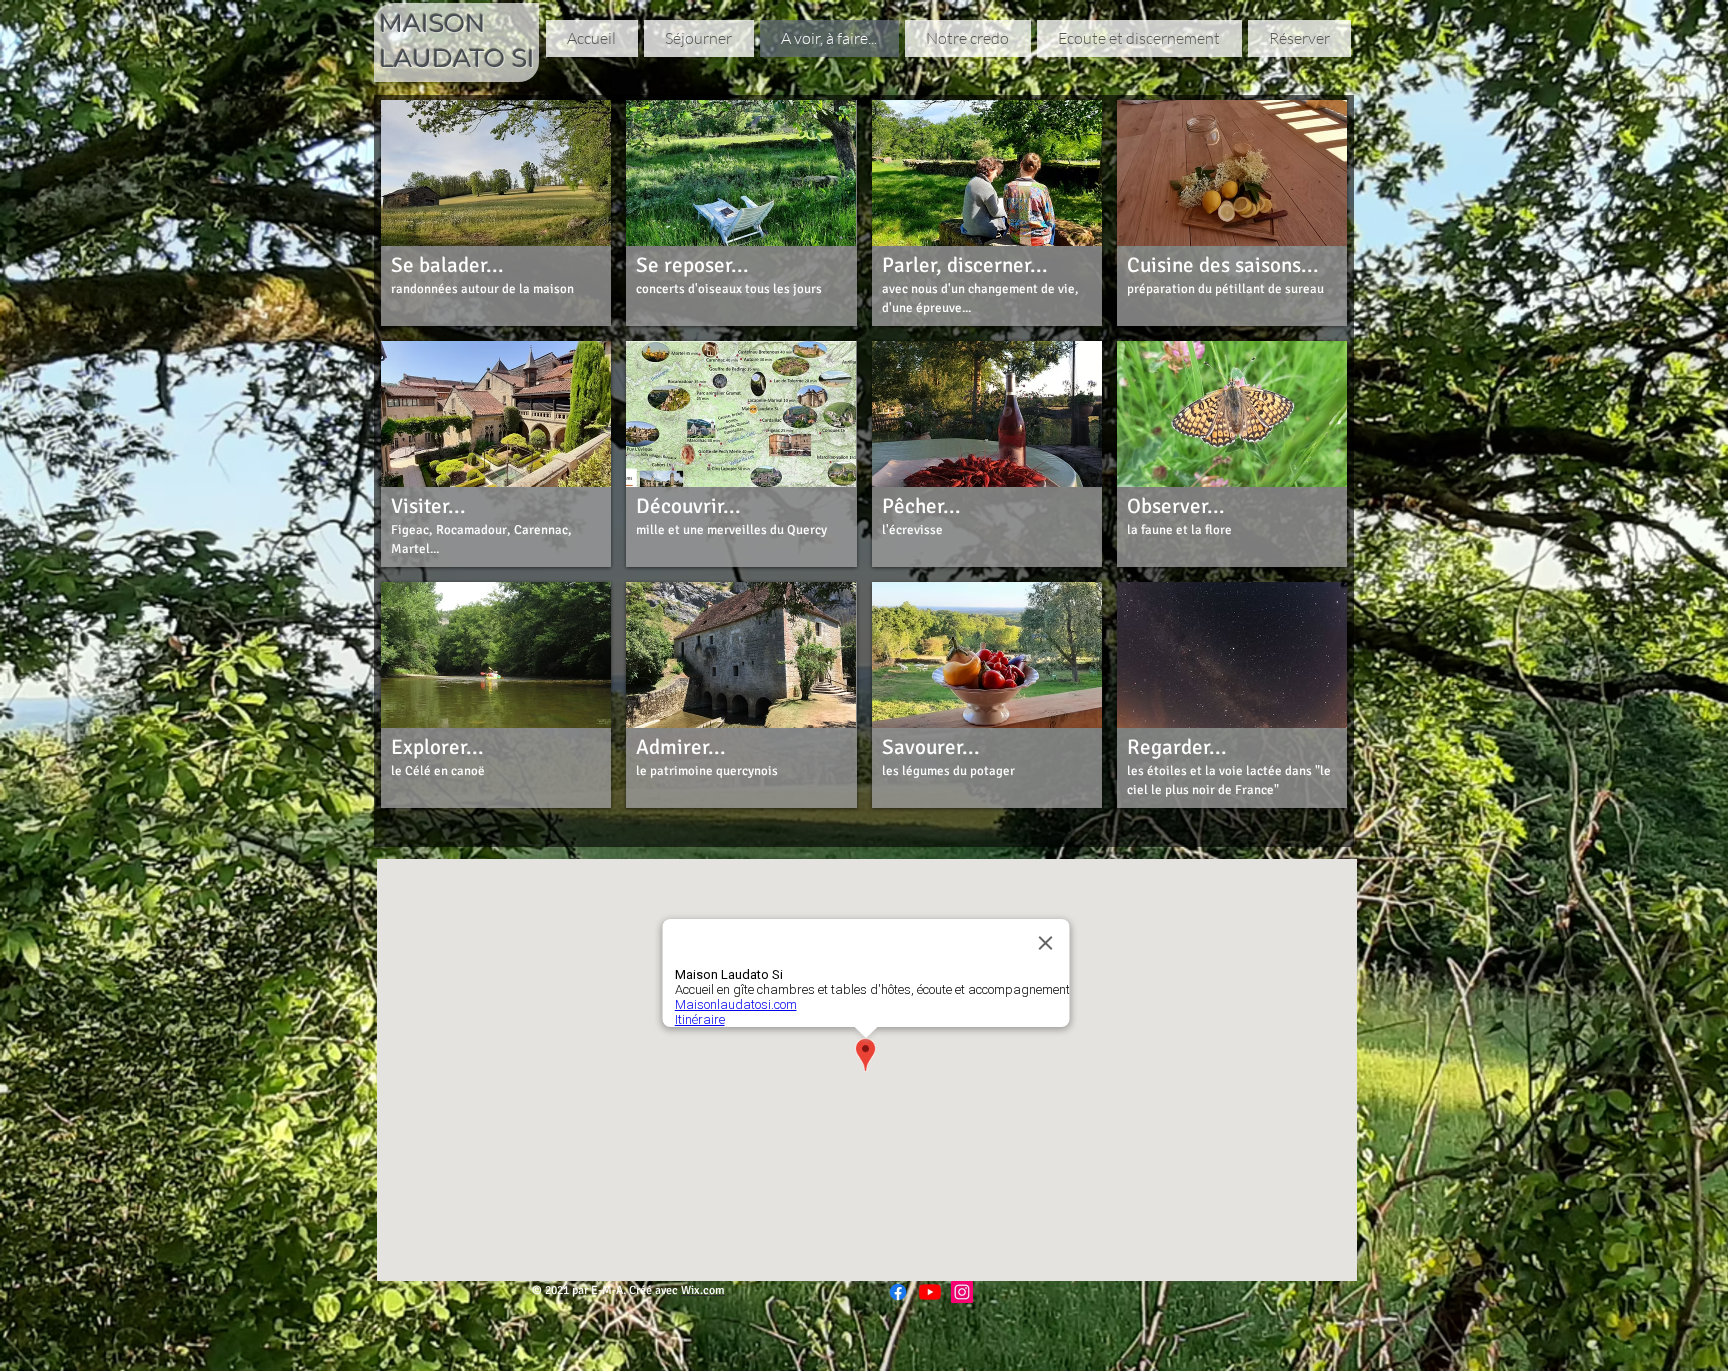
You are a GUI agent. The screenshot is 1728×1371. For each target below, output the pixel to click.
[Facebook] (898, 1292)
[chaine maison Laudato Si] (930, 1292)
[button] (496, 213)
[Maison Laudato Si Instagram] (962, 1292)
